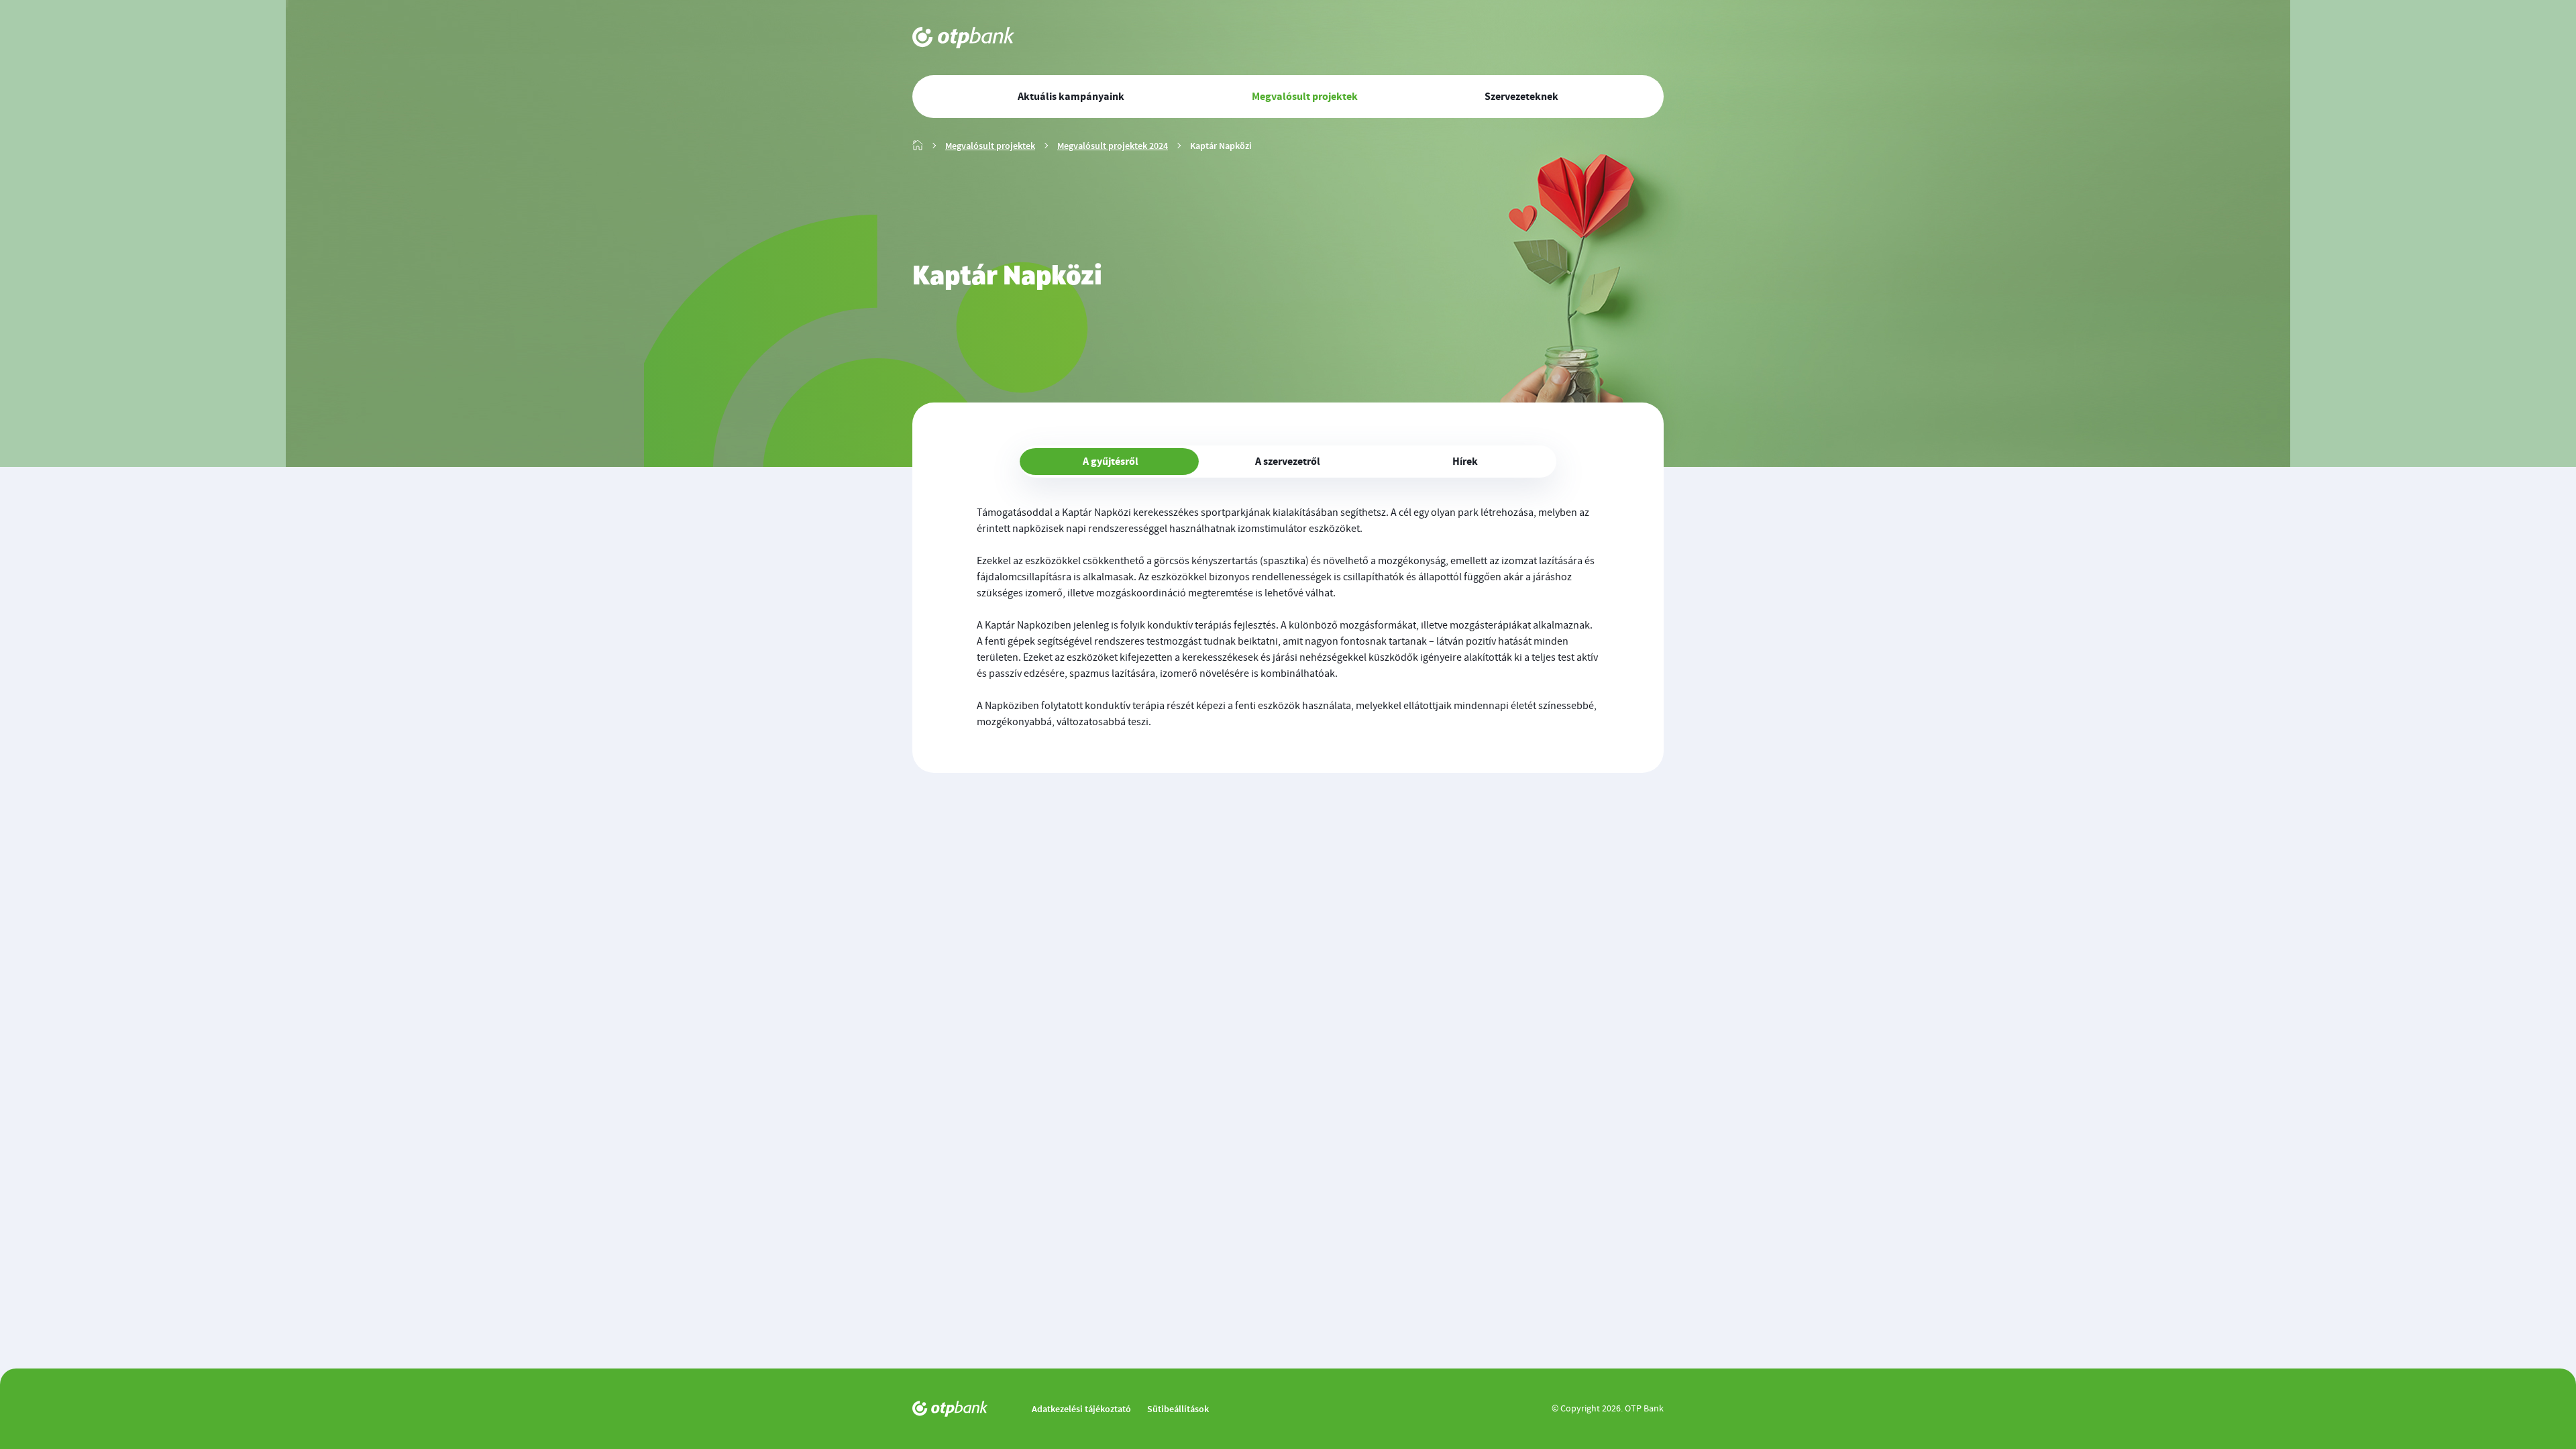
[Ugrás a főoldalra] (968, 38)
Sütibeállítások (1178, 1409)
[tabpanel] (1288, 617)
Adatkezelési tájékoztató (1081, 1409)
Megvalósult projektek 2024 (1113, 146)
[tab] (1111, 462)
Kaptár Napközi (1221, 146)
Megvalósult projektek (990, 146)
